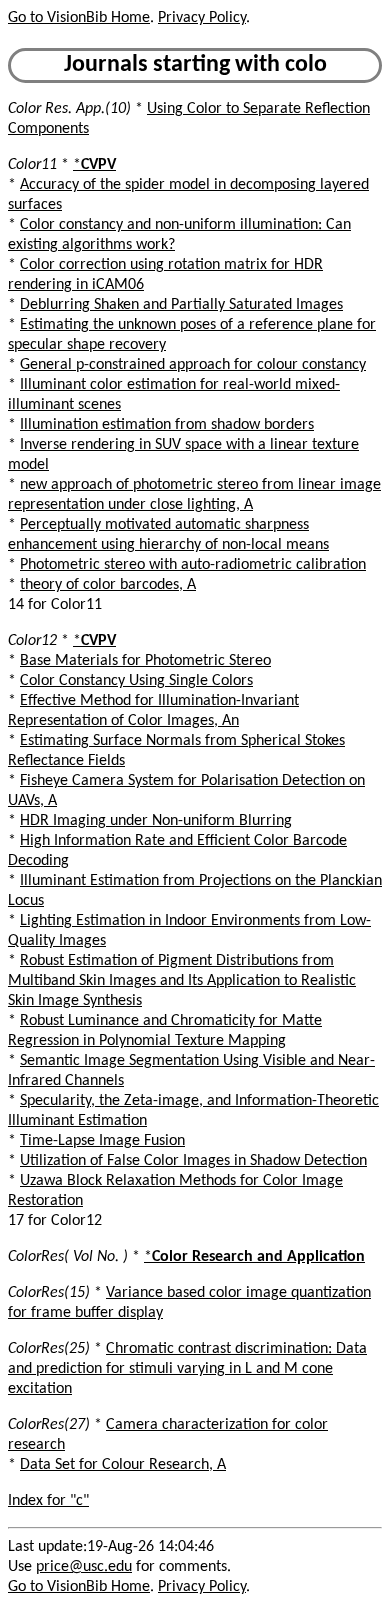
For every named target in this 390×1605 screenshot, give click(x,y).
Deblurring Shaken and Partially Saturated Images (181, 305)
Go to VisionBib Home (79, 18)
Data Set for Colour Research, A (123, 1465)
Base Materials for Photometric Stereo (145, 661)
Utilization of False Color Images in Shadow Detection (193, 1161)
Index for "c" (48, 1501)
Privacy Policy (202, 18)
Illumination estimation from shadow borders (167, 425)
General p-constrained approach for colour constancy (193, 365)
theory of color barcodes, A (108, 585)
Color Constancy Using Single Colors (136, 681)
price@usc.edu (84, 1567)
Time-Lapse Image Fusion (102, 1141)
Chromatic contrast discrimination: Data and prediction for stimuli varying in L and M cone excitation (187, 1369)
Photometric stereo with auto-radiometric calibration (193, 565)
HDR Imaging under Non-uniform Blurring (156, 821)
